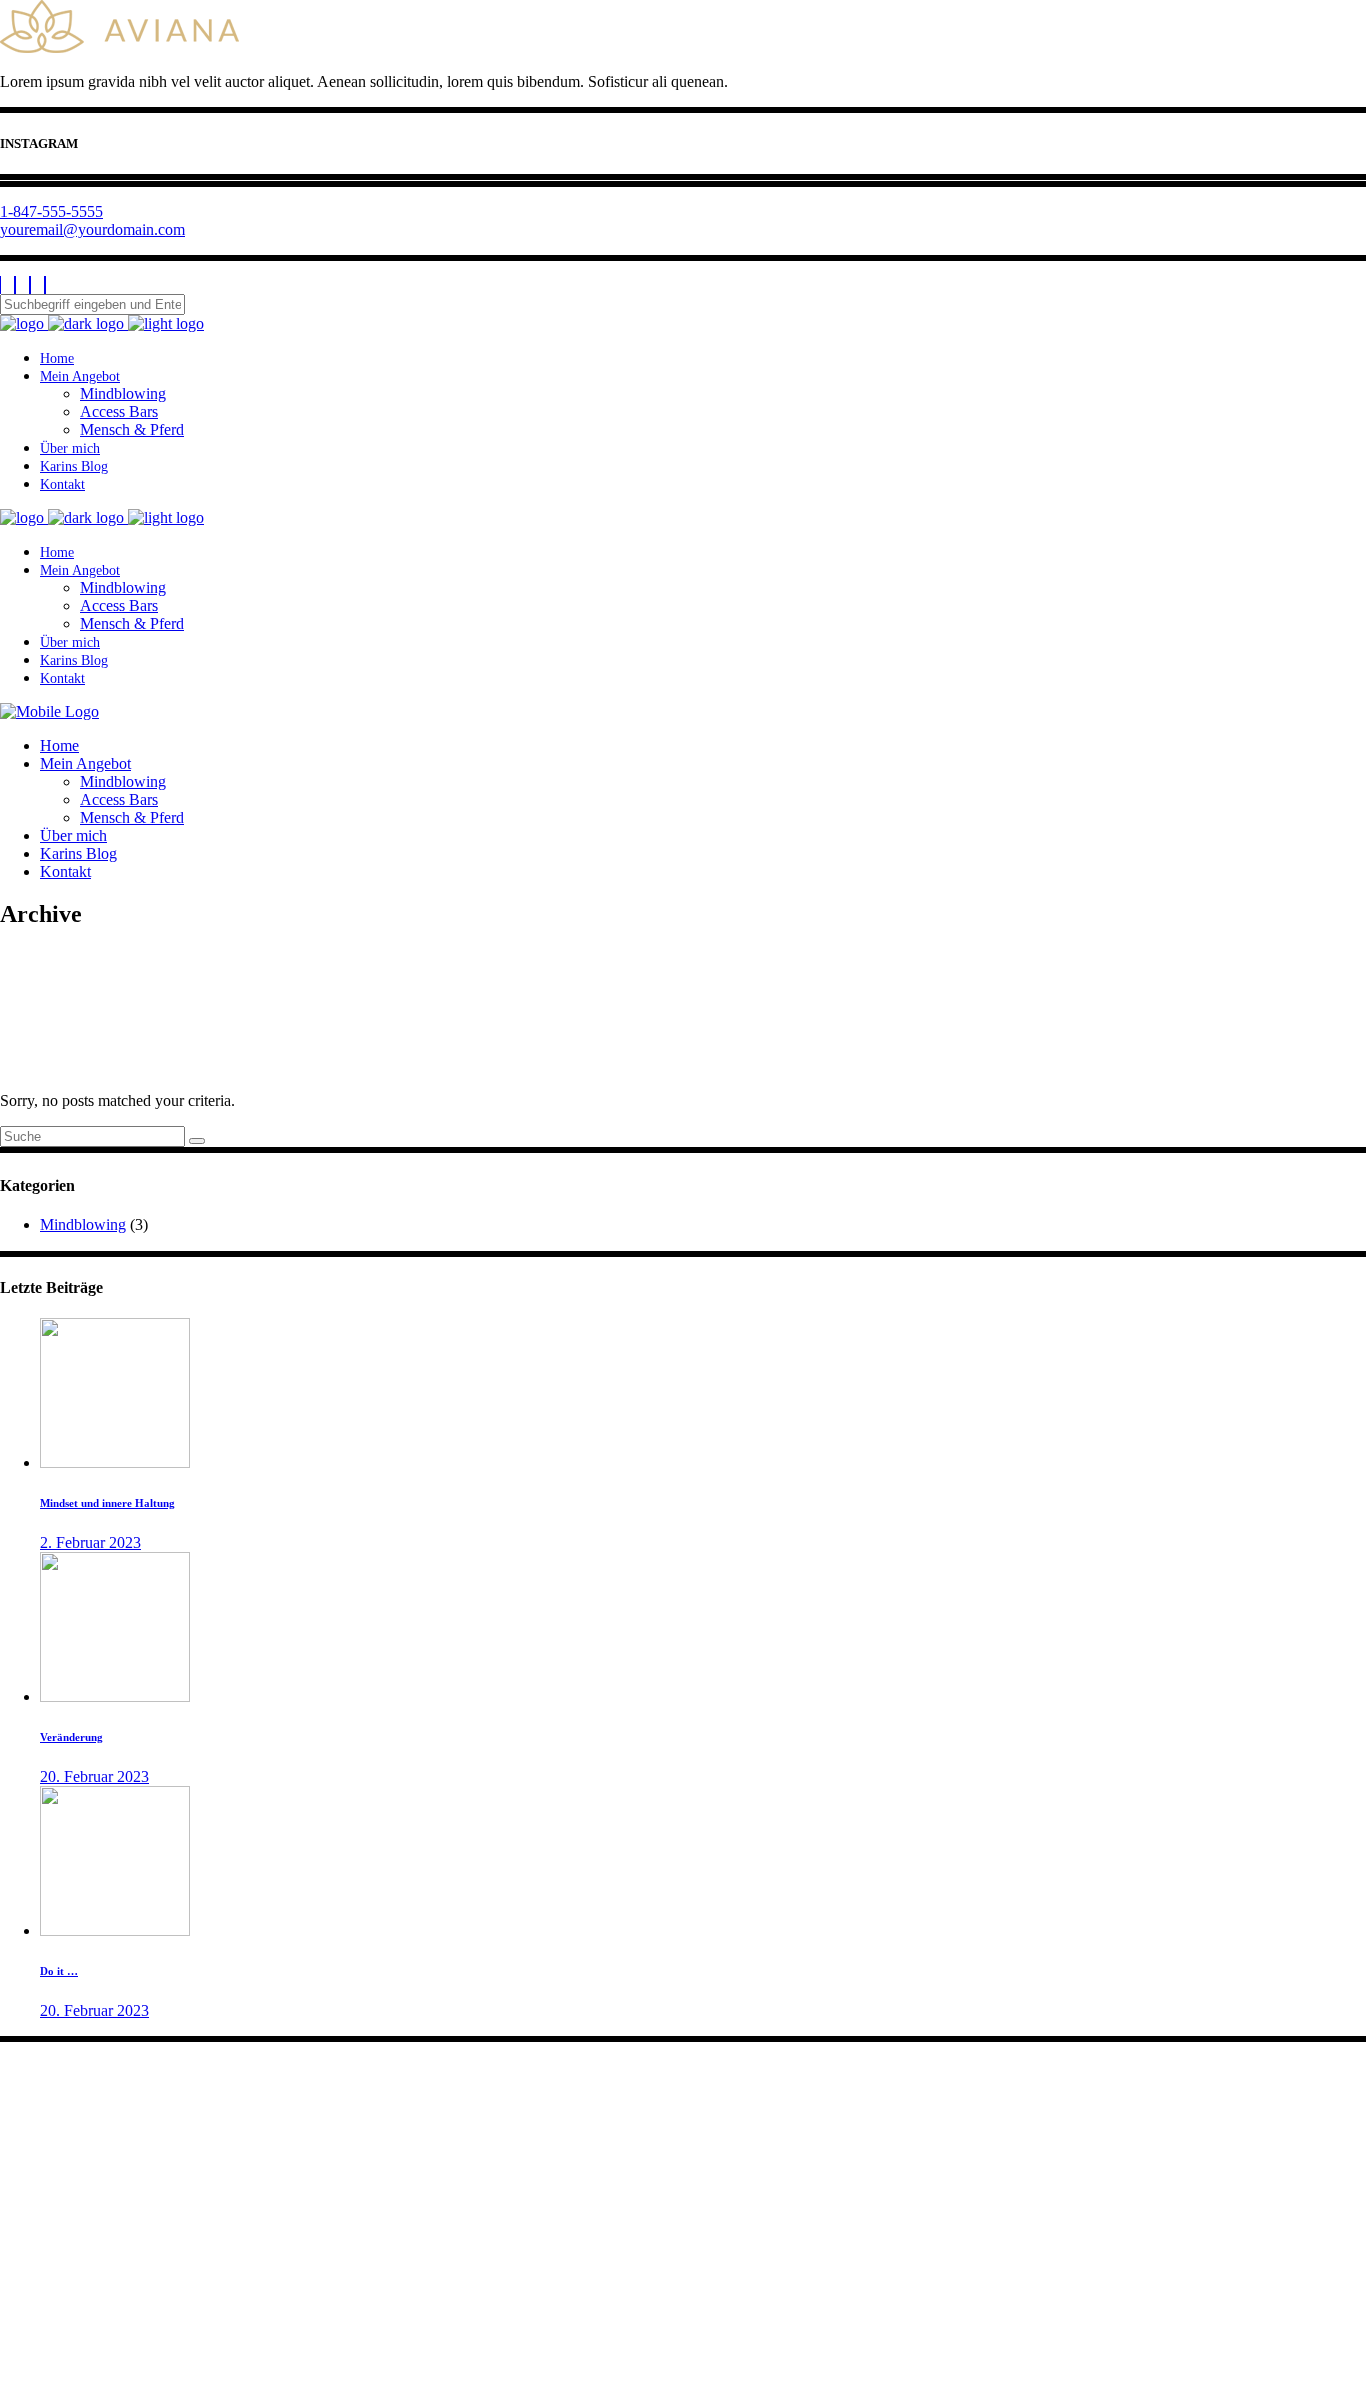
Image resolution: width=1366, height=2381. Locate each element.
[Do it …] (115, 1930)
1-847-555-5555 (51, 211)
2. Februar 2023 (90, 1542)
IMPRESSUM (46, 2310)
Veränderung (71, 1737)
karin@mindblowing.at (91, 2150)
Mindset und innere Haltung (107, 1503)
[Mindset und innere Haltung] (115, 1462)
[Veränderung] (115, 1696)
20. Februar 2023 (94, 1776)
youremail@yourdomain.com (92, 229)
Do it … (59, 1971)
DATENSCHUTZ (59, 2328)
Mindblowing (83, 1224)
